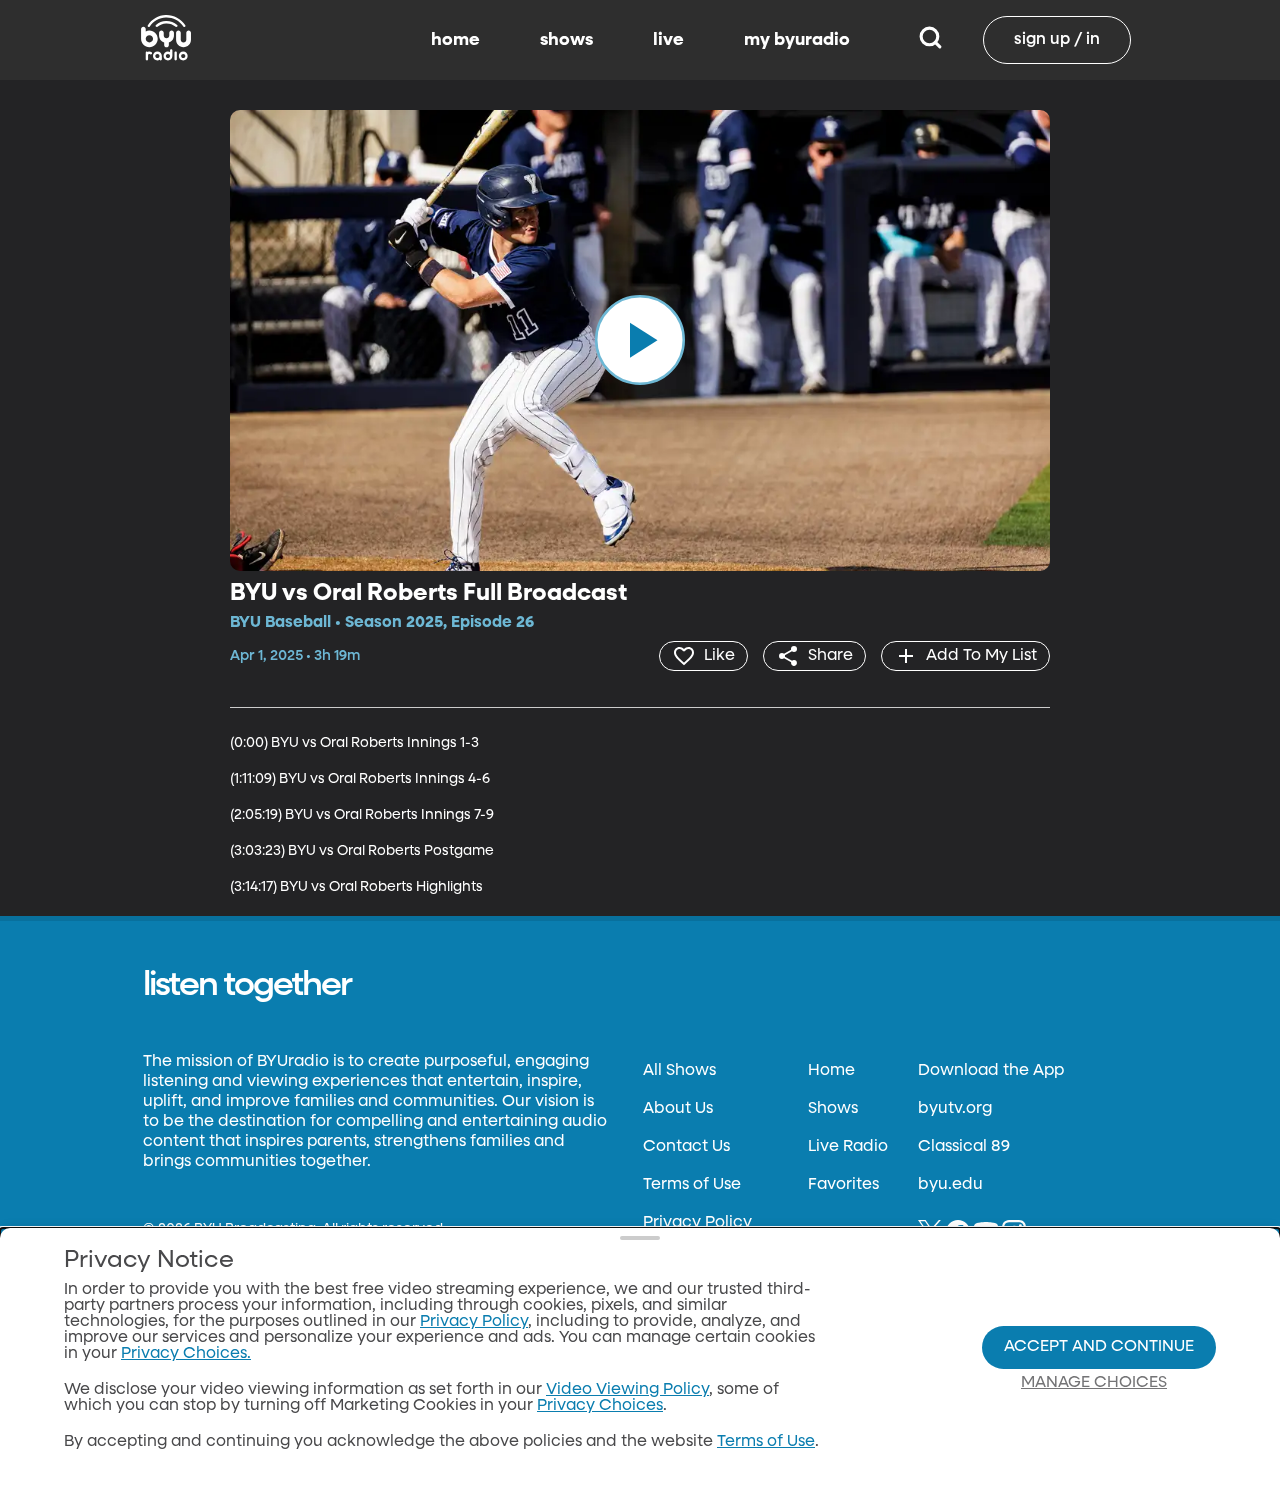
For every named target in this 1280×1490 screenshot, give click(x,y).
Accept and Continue (1099, 1347)
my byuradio (797, 40)
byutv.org (955, 1109)
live (668, 40)
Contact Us (686, 1147)
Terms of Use (692, 1185)
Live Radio (848, 1147)
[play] (640, 340)
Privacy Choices (600, 1406)
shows (566, 40)
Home (831, 1071)
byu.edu (950, 1185)
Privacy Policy (697, 1223)
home (455, 40)
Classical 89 (964, 1147)
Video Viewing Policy (627, 1390)
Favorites (843, 1185)
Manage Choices (1094, 1383)
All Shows (679, 1071)
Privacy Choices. (186, 1354)
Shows (833, 1109)
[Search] (930, 40)
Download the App (991, 1071)
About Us (678, 1109)
